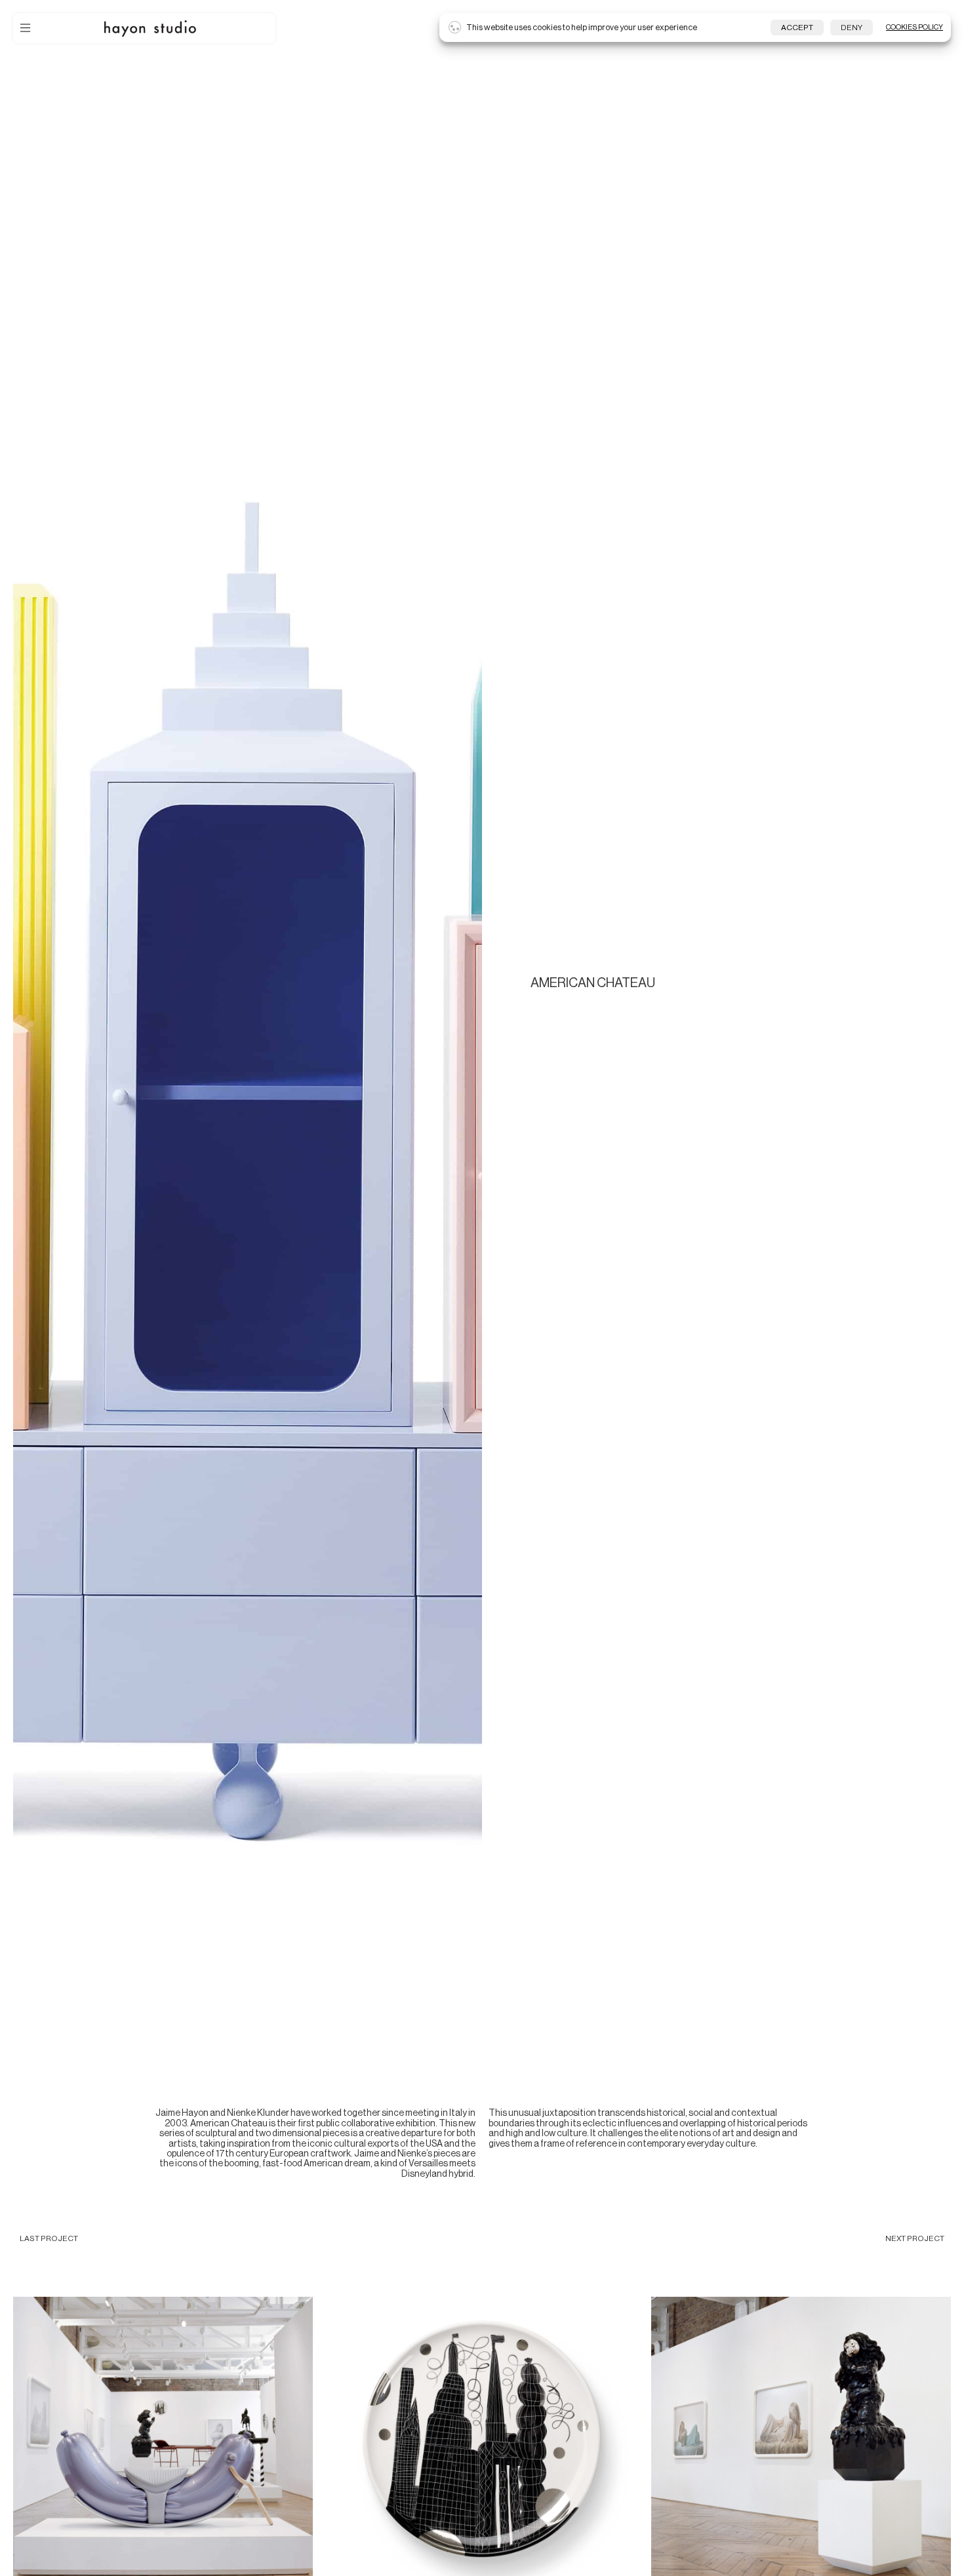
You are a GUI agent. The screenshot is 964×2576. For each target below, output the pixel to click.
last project (49, 2238)
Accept (797, 28)
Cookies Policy (914, 27)
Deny (852, 28)
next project (915, 2238)
